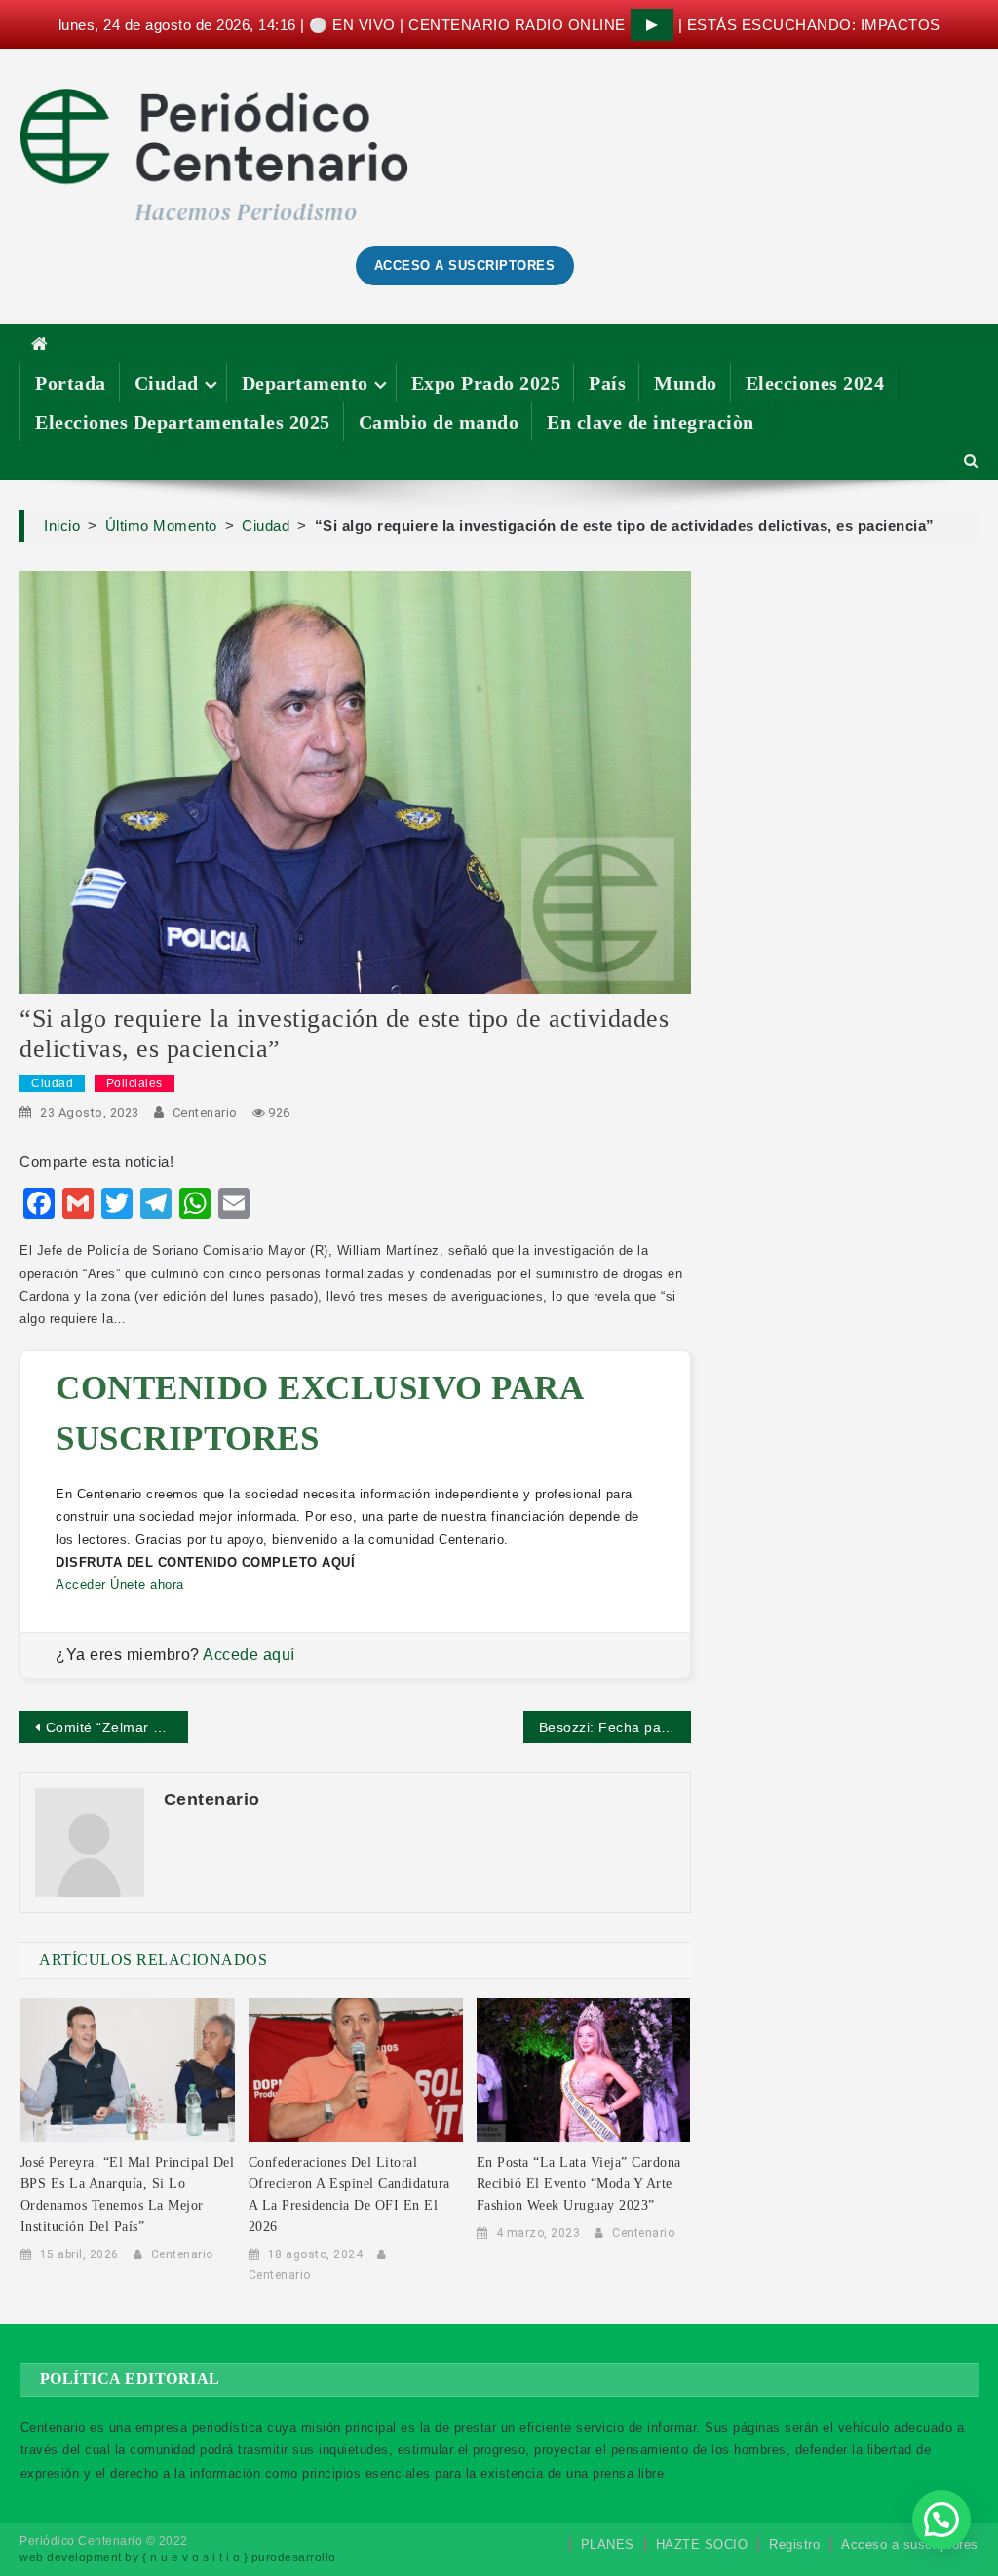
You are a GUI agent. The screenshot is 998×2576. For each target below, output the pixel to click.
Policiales (134, 1083)
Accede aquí (249, 1655)
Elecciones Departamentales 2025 (183, 422)
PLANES (608, 2544)
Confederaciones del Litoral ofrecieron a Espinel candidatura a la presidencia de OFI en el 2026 (349, 2195)
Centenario (205, 1112)
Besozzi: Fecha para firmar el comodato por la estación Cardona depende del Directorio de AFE (615, 1727)
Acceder (81, 1585)
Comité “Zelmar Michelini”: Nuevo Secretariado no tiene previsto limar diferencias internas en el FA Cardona (116, 1727)
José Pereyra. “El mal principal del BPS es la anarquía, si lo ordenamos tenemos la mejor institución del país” (128, 2195)
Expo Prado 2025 (486, 383)
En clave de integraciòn (651, 422)
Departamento (305, 383)
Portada (71, 383)
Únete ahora (147, 1585)
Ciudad (167, 383)
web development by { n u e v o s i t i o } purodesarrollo (178, 2557)
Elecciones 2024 (815, 383)
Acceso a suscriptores (910, 2544)
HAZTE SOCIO (702, 2544)
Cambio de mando (439, 422)
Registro (794, 2544)
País (607, 383)
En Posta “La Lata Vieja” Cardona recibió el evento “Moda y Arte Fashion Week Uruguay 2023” (579, 2184)
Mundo (686, 383)
